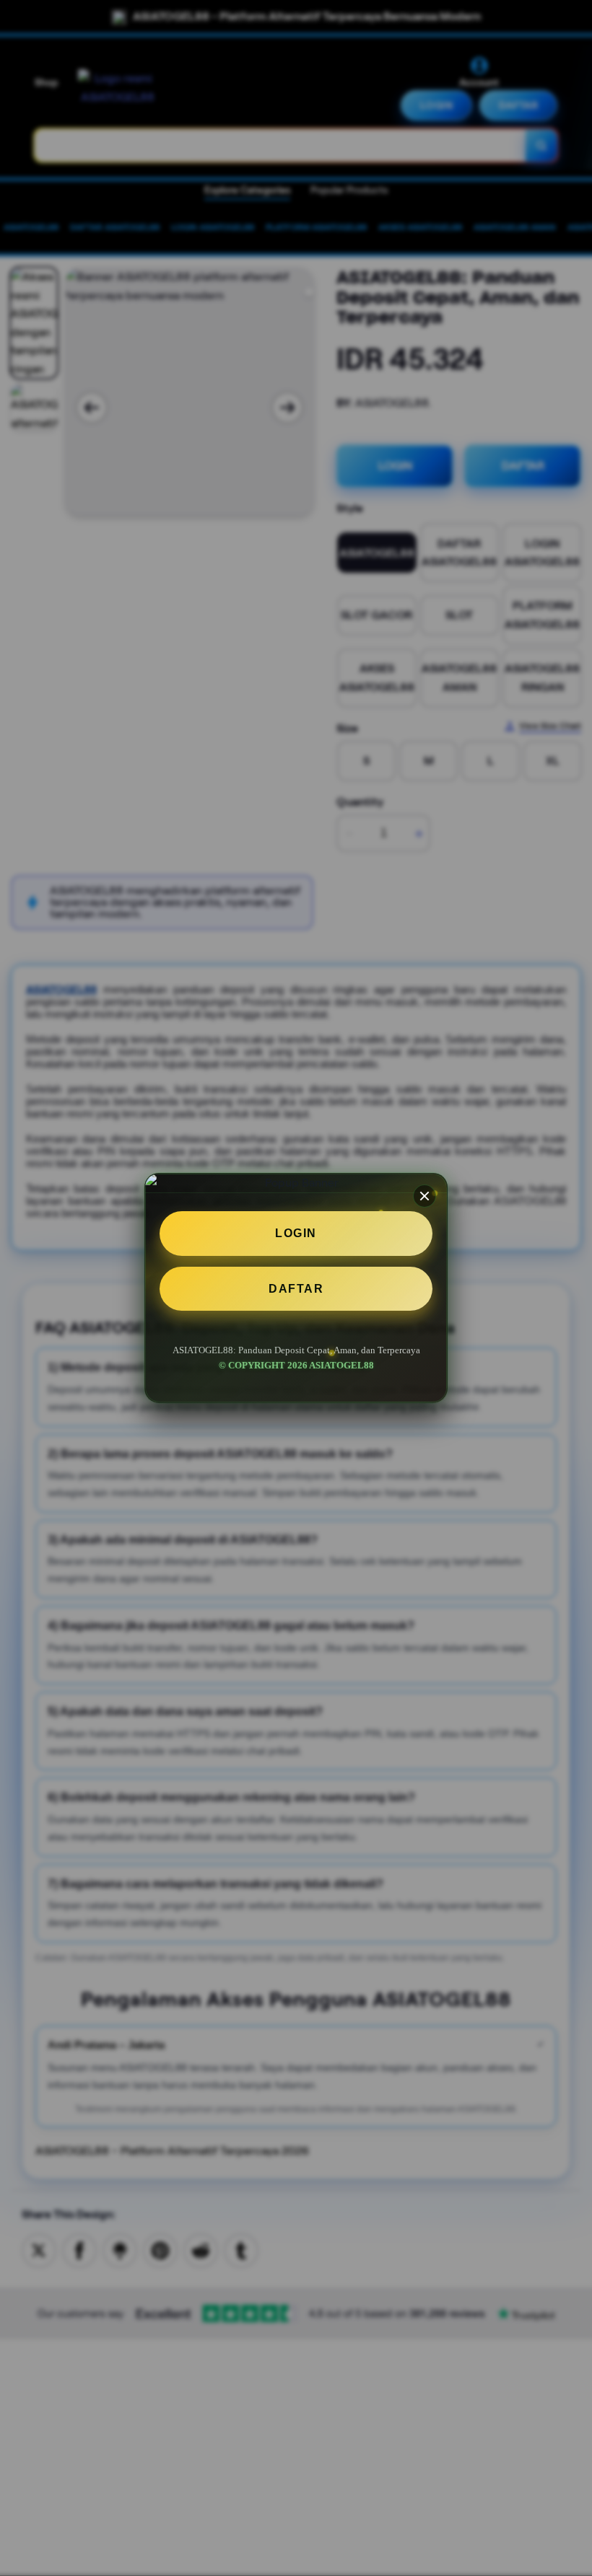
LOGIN (296, 1233)
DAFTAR (296, 1289)
